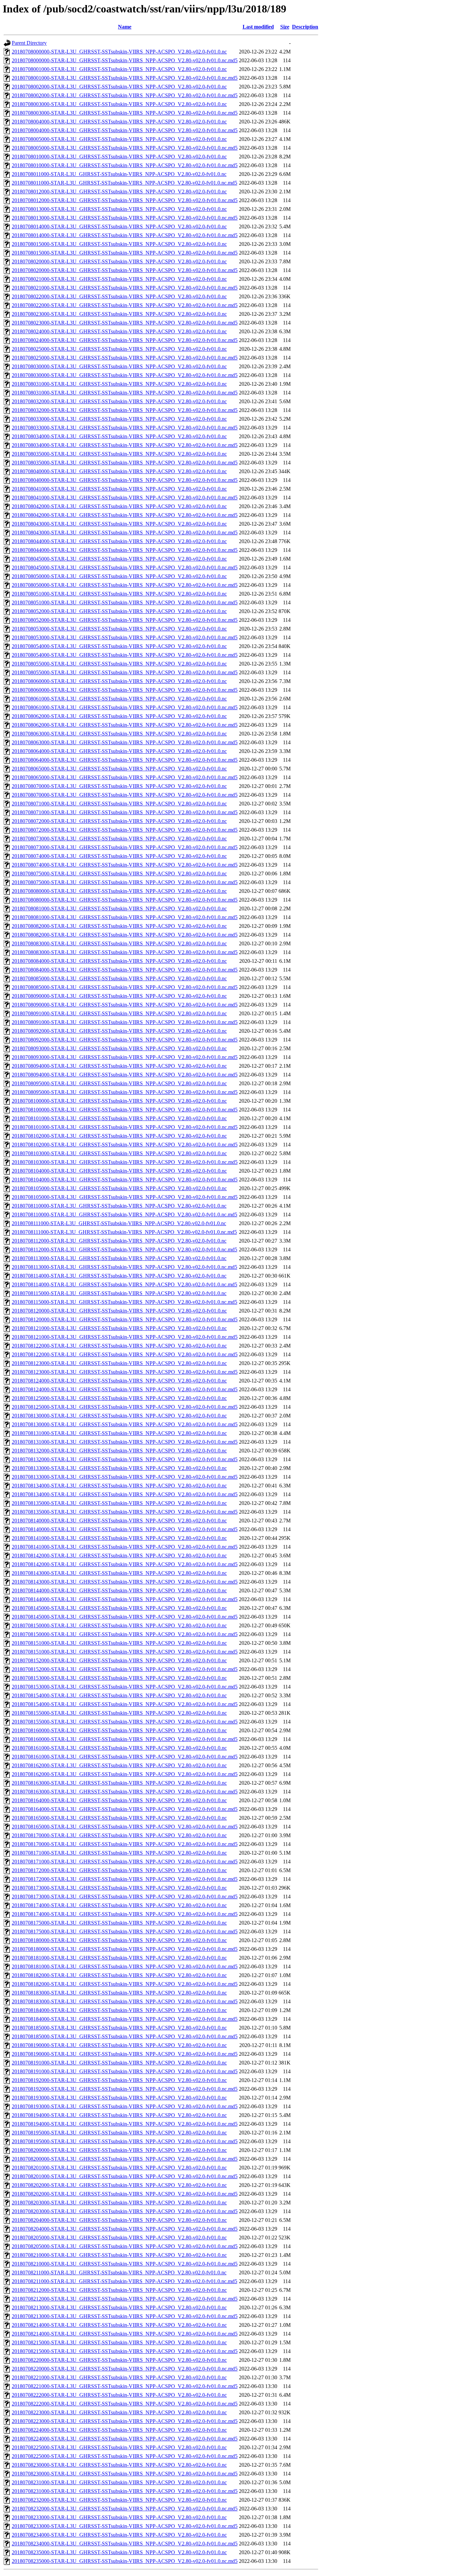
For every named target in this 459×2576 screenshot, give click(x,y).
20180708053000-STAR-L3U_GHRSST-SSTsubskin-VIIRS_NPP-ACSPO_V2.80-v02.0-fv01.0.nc (119, 629)
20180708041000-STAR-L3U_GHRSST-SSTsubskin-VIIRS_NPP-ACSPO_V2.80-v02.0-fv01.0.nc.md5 (125, 498)
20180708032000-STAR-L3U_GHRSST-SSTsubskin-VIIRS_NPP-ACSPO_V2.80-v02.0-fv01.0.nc (119, 401)
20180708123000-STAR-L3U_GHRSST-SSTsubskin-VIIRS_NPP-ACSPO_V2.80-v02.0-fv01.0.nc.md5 (125, 1372)
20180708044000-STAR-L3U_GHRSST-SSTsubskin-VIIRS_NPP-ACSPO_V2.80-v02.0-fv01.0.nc (119, 541)
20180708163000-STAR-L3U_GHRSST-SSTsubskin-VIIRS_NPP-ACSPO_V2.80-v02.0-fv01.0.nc (119, 1783)
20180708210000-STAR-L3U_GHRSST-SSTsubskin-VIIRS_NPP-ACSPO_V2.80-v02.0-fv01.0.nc (119, 2255)
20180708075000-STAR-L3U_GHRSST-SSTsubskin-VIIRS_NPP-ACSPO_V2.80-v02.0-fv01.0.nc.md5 (125, 882)
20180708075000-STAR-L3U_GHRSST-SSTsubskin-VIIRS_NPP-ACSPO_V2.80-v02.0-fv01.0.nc (119, 874)
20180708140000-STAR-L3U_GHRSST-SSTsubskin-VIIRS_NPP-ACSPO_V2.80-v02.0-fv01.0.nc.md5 (125, 1529)
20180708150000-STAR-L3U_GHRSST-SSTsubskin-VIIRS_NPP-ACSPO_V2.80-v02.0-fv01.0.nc (119, 1625)
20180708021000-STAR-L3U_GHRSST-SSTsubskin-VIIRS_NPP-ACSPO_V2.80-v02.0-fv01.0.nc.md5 (125, 288)
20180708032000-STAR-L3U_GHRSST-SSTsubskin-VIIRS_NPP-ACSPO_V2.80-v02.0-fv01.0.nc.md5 (125, 410)
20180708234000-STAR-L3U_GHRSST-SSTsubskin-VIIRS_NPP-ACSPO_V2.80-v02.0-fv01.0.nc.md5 (125, 2544)
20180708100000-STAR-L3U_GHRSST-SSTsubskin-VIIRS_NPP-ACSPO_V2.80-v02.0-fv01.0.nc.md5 (125, 1110)
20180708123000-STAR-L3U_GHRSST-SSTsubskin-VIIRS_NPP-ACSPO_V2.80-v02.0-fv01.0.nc (119, 1363)
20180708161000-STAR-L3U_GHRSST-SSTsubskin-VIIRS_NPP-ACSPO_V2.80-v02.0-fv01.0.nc (119, 1748)
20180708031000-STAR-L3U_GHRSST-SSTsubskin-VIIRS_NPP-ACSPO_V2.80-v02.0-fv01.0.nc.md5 (125, 393)
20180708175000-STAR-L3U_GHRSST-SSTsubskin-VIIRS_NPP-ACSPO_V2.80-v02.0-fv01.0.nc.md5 (125, 1931)
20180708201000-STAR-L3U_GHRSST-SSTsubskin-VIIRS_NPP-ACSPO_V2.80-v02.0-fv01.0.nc (119, 2168)
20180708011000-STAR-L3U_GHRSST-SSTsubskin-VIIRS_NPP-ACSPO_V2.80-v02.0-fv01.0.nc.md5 (124, 183)
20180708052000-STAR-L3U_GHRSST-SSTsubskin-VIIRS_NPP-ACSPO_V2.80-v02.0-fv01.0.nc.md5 (125, 620)
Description (305, 27)
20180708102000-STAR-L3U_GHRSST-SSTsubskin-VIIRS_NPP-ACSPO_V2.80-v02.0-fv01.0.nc (119, 1136)
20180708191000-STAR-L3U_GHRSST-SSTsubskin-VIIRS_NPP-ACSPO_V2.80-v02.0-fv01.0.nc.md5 (125, 2071)
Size (285, 27)
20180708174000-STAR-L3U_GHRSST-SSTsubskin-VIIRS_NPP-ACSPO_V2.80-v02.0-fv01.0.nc (119, 1905)
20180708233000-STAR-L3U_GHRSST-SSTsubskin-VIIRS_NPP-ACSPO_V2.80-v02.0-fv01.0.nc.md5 (125, 2526)
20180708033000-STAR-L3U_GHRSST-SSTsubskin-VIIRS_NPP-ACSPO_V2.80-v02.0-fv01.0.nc (119, 419)
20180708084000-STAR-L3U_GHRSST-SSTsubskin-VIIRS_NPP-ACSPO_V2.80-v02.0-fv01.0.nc (119, 961)
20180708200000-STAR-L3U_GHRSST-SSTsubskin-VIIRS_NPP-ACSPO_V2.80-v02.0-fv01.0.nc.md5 (125, 2159)
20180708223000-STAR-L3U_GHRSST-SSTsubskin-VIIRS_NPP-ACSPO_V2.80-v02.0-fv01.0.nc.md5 (125, 2421)
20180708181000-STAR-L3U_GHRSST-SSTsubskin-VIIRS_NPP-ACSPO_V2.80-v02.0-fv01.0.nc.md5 (125, 1966)
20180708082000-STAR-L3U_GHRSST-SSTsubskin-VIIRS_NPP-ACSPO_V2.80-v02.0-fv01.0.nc (119, 926)
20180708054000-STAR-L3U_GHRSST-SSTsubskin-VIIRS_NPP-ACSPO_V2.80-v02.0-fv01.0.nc (119, 646)
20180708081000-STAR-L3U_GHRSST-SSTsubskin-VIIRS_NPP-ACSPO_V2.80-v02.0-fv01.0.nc (119, 908)
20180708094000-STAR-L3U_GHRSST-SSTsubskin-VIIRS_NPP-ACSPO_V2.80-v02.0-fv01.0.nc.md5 (125, 1075)
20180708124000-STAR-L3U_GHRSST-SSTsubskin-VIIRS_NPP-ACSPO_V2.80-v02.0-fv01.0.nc (119, 1381)
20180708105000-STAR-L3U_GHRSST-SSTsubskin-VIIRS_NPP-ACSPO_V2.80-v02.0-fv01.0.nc (119, 1188)
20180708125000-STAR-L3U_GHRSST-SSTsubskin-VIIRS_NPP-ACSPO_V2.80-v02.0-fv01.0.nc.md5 (125, 1407)
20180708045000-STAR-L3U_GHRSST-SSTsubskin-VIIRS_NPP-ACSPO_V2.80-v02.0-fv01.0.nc (119, 559)
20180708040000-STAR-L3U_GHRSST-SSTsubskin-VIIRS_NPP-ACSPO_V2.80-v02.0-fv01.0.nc (119, 471)
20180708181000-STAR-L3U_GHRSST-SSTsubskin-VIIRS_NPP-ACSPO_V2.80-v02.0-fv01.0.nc (119, 1958)
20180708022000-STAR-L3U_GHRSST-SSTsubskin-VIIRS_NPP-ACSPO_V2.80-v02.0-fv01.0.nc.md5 (125, 305)
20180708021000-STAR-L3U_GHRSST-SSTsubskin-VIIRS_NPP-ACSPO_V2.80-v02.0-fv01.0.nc (119, 279)
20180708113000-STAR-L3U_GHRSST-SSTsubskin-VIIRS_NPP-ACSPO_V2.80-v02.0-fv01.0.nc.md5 (124, 1267)
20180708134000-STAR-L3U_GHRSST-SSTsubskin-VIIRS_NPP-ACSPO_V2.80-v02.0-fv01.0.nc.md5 (125, 1494)
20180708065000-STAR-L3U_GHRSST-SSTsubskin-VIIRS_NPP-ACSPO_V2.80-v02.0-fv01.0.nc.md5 (125, 777)
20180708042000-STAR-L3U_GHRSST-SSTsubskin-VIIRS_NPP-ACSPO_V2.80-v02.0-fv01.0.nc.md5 (125, 515)
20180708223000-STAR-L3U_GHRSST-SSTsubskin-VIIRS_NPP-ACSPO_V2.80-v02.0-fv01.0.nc (119, 2412)
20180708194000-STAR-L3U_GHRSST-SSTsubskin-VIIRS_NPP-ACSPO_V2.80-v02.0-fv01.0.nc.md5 (125, 2124)
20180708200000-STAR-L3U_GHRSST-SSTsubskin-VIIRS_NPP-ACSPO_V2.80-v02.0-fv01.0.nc (119, 2150)
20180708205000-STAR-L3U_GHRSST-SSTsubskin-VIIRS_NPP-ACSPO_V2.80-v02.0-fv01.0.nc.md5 (125, 2246)
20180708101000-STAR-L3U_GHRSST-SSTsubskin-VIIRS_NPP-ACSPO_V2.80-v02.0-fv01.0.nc (119, 1118)
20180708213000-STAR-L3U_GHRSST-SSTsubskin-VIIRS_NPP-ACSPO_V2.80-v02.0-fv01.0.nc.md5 (125, 2316)
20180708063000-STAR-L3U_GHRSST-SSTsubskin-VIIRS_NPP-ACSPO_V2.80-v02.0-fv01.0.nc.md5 (125, 742)
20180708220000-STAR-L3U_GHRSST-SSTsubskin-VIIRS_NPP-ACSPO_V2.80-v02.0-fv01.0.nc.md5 (125, 2369)
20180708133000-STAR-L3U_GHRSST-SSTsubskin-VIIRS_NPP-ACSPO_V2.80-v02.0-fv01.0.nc (119, 1468)
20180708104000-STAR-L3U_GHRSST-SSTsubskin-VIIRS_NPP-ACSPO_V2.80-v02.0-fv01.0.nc (119, 1171)
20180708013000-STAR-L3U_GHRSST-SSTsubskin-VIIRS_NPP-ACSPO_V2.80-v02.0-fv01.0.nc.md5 (125, 218)
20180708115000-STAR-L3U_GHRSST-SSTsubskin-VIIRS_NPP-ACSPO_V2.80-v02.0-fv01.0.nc (119, 1293)
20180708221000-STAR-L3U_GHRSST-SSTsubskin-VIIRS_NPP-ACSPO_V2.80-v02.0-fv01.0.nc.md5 (125, 2386)
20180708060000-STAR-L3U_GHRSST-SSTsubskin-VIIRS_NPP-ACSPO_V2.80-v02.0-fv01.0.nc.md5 (125, 690)
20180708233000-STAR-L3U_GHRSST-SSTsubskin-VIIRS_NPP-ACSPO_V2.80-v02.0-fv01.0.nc (119, 2517)
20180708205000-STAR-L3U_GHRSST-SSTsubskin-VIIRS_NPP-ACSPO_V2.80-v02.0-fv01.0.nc (119, 2238)
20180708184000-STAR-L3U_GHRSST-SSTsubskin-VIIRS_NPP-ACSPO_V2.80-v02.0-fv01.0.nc (119, 2010)
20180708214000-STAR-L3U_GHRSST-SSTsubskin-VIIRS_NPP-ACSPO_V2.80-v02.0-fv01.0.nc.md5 (125, 2334)
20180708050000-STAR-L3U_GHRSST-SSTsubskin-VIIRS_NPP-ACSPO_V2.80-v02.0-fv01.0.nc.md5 (125, 585)
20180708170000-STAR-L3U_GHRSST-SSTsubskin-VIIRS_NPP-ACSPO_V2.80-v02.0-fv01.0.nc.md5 (125, 1844)
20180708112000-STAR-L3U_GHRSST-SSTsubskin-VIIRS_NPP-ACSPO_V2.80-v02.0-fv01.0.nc (119, 1241)
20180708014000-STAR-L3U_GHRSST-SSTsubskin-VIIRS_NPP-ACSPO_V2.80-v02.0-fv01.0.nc (119, 226)
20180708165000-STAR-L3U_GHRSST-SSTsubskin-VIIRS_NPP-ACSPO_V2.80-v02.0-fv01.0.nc (119, 1818)
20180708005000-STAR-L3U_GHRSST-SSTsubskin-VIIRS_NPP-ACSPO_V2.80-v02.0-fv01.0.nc (119, 139)
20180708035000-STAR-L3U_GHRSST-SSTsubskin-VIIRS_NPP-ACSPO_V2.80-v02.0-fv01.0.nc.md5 (125, 463)
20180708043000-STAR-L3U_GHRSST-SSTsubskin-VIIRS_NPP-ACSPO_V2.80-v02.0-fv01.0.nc (119, 524)
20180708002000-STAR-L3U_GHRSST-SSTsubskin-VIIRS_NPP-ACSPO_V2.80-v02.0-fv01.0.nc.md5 (125, 95)
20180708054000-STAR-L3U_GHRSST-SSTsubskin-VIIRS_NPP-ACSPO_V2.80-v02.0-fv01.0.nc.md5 (125, 655)
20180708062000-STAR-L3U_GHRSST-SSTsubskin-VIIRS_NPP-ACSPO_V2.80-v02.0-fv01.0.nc (119, 716)
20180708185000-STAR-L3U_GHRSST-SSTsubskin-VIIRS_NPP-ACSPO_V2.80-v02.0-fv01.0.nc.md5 (125, 2036)
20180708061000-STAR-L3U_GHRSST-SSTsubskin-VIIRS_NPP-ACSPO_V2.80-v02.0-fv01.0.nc (119, 699)
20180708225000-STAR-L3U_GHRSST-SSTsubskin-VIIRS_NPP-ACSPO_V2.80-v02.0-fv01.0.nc (119, 2447)
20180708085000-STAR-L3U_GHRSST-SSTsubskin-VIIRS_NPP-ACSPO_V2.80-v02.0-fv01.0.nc (119, 978)
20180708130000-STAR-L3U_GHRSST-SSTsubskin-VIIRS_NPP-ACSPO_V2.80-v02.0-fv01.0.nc (119, 1416)
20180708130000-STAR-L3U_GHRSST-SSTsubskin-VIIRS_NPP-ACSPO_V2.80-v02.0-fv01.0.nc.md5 (125, 1424)
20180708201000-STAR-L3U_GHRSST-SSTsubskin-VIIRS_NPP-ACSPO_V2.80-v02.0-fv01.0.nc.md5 (125, 2176)
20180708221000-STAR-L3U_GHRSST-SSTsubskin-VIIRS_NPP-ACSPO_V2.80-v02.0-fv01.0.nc (119, 2377)
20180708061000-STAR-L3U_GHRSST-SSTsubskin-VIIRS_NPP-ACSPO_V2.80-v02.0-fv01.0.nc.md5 (125, 707)
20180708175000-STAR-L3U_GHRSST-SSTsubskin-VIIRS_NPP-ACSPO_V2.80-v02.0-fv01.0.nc (119, 1923)
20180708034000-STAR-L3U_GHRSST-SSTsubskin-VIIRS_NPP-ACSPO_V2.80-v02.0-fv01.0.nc (119, 436)
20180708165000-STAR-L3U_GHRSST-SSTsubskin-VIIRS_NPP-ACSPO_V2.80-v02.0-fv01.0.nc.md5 (125, 1827)
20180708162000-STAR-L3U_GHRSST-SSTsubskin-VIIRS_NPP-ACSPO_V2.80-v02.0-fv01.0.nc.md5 (125, 1774)
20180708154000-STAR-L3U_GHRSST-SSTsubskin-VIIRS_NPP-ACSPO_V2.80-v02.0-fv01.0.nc (119, 1695)
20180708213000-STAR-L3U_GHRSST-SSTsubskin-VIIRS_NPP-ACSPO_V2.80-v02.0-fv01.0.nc (119, 2307)
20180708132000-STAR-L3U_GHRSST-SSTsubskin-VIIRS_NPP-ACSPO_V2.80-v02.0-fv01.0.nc (119, 1451)
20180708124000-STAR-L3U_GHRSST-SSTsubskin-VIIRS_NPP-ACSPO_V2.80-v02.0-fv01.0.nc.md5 (125, 1389)
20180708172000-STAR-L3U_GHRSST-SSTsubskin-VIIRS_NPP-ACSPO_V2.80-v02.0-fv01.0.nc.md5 (125, 1879)
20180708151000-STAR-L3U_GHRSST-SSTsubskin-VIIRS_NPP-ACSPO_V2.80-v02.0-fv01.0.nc (119, 1643)
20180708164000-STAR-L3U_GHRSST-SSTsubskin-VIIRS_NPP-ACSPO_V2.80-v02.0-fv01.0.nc (119, 1800)
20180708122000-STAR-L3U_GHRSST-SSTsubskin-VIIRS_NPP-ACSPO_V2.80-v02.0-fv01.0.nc (119, 1346)
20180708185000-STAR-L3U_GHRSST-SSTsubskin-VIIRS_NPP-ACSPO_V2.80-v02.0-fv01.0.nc (119, 2028)
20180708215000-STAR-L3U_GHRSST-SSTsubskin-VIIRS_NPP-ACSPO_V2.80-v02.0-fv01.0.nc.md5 (125, 2351)
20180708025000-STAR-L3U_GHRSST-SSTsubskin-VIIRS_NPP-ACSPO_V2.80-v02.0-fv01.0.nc (119, 349)
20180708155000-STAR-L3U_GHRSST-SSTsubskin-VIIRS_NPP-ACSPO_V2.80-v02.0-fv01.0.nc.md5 (125, 1722)
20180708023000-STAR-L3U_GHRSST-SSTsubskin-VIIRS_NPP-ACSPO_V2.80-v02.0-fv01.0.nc (119, 314)
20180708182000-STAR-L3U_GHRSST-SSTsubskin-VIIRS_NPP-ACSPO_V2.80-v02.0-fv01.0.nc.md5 (125, 1984)
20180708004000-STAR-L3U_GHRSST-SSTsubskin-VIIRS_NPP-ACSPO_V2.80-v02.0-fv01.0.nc (119, 122)
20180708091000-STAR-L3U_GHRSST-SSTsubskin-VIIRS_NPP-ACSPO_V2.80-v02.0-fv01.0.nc (119, 1013)
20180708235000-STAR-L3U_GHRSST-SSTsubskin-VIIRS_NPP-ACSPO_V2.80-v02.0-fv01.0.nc (119, 2552)
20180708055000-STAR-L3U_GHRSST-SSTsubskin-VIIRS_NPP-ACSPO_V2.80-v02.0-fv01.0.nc (119, 664)
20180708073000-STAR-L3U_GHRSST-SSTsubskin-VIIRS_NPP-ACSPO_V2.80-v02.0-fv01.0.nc (119, 839)
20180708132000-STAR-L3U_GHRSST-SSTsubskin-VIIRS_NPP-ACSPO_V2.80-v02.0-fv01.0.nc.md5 (125, 1459)
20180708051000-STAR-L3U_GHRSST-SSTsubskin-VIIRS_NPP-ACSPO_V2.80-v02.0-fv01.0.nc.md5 (125, 602)
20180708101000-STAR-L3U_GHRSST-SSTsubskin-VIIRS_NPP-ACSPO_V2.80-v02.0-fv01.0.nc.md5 (125, 1127)
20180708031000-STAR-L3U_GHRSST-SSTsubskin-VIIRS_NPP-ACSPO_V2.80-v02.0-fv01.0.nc (119, 384)
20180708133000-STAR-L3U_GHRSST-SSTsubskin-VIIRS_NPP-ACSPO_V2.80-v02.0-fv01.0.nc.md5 (125, 1477)
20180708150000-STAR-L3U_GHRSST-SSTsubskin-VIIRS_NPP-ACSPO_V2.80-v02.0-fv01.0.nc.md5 (125, 1634)
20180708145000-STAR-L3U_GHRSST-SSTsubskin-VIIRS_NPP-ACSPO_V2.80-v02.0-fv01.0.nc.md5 (125, 1617)
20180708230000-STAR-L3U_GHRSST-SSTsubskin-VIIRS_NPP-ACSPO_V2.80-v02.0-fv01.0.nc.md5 (125, 2474)
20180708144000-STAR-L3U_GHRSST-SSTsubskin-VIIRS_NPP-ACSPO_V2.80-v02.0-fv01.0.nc (119, 1590)
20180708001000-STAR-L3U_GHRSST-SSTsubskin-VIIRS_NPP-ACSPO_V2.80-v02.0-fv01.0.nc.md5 (125, 78)
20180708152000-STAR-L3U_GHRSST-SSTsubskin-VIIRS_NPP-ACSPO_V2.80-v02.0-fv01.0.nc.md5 (125, 1669)
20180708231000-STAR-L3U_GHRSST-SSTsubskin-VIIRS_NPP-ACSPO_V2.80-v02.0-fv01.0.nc (119, 2482)
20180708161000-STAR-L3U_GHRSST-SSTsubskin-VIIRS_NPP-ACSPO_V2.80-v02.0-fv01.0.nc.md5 (125, 1757)
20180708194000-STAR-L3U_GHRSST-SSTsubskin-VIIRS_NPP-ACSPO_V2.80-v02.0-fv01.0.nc (119, 2115)
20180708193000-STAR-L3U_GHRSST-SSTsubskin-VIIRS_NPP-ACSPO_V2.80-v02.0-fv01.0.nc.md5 (125, 2106)
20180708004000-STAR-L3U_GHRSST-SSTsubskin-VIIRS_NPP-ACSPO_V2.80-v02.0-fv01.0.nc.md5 (125, 130)
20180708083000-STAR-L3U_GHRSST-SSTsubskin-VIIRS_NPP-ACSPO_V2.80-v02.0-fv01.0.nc (119, 943)
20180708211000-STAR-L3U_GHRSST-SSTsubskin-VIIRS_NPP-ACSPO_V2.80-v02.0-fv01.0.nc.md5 (124, 2281)
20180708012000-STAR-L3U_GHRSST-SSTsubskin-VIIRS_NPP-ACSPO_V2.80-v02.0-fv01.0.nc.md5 (125, 200)
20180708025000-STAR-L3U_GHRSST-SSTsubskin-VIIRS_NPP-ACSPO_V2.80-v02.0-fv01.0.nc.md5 (125, 358)
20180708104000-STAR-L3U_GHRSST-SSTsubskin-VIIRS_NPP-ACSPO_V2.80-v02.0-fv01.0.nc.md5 (125, 1180)
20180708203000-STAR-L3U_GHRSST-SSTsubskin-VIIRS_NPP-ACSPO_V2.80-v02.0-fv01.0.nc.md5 (125, 2211)
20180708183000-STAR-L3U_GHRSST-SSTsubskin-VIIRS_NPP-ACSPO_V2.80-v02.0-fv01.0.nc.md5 (125, 2001)
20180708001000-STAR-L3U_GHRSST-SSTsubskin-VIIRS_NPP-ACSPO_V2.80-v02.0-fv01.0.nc (119, 69)
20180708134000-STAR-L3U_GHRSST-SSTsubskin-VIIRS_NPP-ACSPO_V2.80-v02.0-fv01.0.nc (119, 1486)
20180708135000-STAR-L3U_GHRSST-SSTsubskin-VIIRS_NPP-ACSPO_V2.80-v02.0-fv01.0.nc (119, 1503)
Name (125, 27)
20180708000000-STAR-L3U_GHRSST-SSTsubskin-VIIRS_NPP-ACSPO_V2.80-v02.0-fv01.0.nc (119, 52)
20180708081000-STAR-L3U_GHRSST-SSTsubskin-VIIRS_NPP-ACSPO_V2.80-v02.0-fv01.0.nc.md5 (125, 917)
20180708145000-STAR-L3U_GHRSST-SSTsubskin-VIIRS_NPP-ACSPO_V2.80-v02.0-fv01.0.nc (119, 1608)
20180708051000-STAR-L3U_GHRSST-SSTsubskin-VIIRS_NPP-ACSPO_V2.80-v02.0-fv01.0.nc (119, 594)
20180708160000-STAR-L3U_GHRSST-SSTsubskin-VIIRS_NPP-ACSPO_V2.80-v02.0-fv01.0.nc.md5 (125, 1739)
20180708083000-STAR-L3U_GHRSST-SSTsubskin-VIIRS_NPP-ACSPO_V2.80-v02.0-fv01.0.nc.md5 (125, 952)
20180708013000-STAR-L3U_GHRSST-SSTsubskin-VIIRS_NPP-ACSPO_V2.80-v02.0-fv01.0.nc (119, 209)
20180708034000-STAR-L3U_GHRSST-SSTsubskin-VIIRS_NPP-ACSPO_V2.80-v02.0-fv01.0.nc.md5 (125, 445)
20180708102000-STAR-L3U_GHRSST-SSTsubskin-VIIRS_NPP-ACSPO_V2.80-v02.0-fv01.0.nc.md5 (125, 1145)
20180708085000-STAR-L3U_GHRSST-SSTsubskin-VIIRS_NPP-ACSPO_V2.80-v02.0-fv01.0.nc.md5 (125, 987)
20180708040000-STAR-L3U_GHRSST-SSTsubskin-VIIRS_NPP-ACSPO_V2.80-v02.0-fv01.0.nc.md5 (125, 480)
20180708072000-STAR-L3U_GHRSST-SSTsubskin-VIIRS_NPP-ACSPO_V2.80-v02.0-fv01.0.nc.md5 (125, 830)
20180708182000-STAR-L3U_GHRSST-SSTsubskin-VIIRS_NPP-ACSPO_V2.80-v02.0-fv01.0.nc (119, 1975)
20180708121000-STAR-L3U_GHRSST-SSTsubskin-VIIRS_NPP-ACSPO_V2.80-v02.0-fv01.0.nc (119, 1328)
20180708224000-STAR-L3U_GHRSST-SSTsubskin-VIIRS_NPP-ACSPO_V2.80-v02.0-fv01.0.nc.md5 (125, 2439)
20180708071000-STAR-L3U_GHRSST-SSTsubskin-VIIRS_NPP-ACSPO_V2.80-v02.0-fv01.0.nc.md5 (125, 812)
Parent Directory (29, 43)
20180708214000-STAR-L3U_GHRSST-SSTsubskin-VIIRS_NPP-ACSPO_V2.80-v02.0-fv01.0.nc (119, 2325)
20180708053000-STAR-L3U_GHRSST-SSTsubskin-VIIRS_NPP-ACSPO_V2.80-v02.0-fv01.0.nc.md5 (125, 637)
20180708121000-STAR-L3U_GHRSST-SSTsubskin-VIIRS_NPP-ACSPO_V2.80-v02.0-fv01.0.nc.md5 (125, 1337)
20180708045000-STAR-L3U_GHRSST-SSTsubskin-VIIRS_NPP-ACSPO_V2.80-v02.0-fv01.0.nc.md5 (125, 567)
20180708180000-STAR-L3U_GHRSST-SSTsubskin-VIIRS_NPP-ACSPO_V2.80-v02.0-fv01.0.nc (119, 1940)
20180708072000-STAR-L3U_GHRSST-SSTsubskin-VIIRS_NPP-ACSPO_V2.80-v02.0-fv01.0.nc (119, 821)
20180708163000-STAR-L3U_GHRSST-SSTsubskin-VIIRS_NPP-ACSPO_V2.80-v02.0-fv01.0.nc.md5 (125, 1792)
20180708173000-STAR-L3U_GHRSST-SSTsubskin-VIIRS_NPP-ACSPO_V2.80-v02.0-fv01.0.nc (119, 1888)
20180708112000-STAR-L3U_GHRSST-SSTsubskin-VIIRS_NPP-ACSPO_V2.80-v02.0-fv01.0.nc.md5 (124, 1249)
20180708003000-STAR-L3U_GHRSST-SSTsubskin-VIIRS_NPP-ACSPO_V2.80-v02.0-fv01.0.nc (119, 104)
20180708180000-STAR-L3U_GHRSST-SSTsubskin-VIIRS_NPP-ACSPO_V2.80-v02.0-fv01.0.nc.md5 (125, 1949)
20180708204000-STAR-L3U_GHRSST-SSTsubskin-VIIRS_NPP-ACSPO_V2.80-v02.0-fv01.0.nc (119, 2220)
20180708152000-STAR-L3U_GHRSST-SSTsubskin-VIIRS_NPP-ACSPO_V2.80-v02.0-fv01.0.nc (119, 1660)
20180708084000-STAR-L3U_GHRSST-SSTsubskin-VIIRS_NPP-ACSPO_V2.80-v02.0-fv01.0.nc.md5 (125, 970)
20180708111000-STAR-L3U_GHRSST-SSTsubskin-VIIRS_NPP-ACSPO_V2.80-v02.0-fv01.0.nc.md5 (124, 1232)
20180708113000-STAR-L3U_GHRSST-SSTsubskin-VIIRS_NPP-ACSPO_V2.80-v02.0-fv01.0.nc (119, 1258)
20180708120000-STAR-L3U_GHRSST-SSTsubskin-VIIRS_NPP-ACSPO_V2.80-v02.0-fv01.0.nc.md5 (125, 1319)
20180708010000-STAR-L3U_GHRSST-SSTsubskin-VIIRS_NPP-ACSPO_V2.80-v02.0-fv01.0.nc (119, 157)
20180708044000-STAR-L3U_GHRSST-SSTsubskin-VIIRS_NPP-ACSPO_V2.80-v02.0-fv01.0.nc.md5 (125, 550)
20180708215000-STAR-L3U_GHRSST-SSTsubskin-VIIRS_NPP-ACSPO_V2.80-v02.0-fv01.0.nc (119, 2342)
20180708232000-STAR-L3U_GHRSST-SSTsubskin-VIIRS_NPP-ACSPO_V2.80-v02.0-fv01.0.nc (119, 2500)
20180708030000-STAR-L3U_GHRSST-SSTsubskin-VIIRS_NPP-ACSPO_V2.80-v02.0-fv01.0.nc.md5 (125, 375)
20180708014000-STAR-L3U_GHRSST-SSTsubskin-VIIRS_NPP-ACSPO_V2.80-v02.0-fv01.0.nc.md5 (125, 235)
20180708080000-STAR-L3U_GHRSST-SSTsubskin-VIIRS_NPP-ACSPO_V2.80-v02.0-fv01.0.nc (119, 891)
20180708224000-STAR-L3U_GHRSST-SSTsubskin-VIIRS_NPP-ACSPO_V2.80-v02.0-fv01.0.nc (119, 2430)
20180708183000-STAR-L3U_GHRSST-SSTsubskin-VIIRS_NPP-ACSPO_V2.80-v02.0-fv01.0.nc (119, 1993)
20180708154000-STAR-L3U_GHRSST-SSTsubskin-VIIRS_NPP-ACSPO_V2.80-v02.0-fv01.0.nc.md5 (125, 1704)
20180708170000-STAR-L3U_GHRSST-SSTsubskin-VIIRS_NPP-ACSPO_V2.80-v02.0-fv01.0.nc (119, 1835)
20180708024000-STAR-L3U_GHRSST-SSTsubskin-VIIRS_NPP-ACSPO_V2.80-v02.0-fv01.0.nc (119, 331)
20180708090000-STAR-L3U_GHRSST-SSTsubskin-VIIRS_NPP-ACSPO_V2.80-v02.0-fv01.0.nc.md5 (125, 1005)
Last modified (258, 27)
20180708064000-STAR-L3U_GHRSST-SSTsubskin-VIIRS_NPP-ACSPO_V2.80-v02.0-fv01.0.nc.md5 (125, 760)
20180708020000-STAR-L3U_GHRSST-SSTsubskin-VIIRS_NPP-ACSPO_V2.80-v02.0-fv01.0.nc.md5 (125, 270)
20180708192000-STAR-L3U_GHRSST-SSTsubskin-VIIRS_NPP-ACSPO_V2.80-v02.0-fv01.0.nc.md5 (125, 2089)
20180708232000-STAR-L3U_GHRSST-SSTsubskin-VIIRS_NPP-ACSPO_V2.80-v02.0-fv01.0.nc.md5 (125, 2509)
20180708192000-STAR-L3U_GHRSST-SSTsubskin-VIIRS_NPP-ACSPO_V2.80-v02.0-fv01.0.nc (119, 2080)
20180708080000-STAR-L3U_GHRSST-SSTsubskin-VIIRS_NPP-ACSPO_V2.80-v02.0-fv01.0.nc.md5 (125, 900)
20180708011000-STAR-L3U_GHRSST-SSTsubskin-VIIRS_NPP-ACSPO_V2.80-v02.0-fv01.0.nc (119, 174)
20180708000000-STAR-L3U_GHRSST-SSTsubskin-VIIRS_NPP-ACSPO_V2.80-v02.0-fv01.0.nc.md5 (125, 60)
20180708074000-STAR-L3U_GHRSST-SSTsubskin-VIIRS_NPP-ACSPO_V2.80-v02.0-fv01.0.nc (119, 856)
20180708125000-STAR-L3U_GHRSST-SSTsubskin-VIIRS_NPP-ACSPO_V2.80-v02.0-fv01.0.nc (119, 1398)
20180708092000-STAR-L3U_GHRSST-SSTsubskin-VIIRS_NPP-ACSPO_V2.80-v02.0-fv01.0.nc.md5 (125, 1040)
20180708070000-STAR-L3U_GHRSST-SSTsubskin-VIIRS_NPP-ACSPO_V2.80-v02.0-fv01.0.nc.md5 (125, 795)
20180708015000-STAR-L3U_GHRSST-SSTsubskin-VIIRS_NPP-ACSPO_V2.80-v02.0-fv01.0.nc (119, 244)
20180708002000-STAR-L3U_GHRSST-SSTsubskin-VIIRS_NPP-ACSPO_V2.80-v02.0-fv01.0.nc (119, 87)
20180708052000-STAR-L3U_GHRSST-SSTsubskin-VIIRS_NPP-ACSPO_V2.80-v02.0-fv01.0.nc (119, 611)
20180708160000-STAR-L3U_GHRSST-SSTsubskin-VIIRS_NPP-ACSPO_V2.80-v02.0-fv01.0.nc (119, 1730)
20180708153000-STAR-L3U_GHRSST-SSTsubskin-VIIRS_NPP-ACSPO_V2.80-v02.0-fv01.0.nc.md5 (125, 1687)
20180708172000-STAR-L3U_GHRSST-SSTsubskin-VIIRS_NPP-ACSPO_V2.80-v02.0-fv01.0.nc (119, 1870)
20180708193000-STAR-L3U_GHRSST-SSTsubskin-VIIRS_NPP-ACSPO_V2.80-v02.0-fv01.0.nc (119, 2098)
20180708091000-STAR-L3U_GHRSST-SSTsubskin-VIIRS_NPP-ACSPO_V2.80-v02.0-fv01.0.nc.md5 (125, 1022)
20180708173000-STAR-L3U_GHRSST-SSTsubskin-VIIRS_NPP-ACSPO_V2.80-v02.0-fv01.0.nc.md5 (125, 1897)
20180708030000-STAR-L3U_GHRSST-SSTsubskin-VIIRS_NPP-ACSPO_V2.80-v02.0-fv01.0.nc (119, 366)
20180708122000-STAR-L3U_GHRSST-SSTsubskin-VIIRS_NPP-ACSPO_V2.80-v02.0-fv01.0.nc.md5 (125, 1354)
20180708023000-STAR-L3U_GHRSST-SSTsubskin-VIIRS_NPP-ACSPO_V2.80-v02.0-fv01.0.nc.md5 (125, 323)
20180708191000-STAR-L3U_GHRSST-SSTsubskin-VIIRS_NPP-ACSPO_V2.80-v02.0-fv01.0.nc (119, 2063)
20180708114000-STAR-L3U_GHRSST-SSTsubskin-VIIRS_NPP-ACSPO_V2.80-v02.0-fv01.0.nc (119, 1276)
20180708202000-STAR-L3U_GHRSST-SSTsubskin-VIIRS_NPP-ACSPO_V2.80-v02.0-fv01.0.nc (119, 2185)
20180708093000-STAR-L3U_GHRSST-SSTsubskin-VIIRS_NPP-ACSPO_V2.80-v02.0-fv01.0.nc (119, 1048)
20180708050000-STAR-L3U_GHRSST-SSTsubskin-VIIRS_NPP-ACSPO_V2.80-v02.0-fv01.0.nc (119, 576)
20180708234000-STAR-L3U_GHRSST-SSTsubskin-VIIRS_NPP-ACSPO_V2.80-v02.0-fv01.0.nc (119, 2535)
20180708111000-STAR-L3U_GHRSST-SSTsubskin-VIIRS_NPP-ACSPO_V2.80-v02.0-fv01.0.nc (119, 1223)
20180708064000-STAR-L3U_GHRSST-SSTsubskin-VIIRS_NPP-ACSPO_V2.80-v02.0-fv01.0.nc (119, 751)
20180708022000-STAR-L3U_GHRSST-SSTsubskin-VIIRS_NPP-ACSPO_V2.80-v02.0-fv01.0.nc (119, 296)
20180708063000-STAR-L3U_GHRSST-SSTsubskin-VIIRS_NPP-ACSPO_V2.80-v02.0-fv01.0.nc (119, 734)
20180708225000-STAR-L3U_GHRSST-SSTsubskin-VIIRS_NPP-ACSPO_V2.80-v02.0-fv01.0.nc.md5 (125, 2456)
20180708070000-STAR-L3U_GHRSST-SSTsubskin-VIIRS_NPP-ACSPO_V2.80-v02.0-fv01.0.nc (119, 786)
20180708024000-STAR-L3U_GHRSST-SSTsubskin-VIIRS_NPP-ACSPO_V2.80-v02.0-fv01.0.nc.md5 (125, 340)
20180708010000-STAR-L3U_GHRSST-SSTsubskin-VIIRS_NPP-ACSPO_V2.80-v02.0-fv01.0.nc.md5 (125, 165)
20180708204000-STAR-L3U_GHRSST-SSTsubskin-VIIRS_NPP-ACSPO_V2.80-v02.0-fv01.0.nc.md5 (125, 2229)
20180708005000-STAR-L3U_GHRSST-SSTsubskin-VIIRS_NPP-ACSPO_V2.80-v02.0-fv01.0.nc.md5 (125, 148)
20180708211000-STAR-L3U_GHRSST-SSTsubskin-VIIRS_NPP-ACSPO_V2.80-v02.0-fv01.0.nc (119, 2272)
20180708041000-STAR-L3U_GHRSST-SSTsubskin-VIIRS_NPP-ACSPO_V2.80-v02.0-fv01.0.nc (119, 489)
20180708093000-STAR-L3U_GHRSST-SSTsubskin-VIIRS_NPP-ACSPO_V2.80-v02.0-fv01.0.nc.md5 (125, 1057)
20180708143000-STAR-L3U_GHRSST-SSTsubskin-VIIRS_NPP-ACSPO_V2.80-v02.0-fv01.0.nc (119, 1573)
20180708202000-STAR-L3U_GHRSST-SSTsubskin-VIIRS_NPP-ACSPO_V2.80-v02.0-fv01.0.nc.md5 (125, 2194)
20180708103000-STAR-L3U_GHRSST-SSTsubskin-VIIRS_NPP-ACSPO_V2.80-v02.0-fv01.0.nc (119, 1153)
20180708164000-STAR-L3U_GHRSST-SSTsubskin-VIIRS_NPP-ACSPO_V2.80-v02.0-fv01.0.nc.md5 (125, 1809)
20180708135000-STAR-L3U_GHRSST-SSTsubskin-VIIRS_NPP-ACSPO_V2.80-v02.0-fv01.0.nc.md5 (125, 1512)
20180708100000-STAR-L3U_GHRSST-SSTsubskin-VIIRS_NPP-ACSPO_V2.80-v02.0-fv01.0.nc (119, 1101)
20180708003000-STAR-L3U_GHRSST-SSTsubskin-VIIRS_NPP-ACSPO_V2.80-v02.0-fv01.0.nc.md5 (125, 113)
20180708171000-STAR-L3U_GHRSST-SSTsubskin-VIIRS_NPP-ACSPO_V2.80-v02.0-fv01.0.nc (119, 1853)
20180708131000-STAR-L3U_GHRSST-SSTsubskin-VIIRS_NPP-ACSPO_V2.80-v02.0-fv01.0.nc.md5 (125, 1442)
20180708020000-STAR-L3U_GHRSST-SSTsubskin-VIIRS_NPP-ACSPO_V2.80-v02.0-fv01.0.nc (119, 261)
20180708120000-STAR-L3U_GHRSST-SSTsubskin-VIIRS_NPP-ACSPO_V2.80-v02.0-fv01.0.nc (119, 1311)
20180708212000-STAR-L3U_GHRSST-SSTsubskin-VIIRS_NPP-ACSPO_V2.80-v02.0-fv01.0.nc (119, 2290)
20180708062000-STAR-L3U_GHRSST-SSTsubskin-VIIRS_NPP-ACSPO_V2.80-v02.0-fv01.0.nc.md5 (125, 725)
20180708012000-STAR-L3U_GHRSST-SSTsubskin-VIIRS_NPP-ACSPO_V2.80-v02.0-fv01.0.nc (119, 192)
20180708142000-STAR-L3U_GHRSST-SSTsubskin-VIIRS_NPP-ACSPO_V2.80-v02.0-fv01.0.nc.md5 (125, 1564)
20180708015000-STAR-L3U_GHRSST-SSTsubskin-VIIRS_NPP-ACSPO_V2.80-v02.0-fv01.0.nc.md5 (125, 253)
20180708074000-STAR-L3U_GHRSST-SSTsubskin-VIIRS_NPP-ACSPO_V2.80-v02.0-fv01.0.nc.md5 (125, 865)
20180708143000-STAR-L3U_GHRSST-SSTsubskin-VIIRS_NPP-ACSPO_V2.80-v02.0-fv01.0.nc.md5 (125, 1582)
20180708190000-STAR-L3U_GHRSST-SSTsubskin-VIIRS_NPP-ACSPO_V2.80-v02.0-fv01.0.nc (119, 2045)
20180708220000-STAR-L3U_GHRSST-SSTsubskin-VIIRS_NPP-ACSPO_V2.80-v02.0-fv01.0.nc (119, 2360)
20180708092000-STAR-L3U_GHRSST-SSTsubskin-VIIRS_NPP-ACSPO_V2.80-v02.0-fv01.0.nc (119, 1031)
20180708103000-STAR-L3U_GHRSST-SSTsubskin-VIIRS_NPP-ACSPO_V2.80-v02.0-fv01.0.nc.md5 (125, 1162)
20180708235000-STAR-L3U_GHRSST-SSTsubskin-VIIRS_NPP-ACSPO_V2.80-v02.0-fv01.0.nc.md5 (125, 2561)
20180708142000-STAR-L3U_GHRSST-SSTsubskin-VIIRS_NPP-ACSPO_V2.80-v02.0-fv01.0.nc (119, 1556)
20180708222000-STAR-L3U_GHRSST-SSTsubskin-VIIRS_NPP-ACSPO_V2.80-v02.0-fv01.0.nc (119, 2395)
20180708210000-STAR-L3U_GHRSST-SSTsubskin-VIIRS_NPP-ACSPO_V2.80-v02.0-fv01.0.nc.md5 (125, 2264)
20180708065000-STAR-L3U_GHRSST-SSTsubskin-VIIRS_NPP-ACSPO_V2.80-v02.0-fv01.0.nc (119, 769)
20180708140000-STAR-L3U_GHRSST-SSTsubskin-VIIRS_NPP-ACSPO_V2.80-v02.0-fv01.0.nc (119, 1521)
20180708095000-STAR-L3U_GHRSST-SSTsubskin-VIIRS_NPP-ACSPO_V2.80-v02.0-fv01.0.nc (119, 1083)
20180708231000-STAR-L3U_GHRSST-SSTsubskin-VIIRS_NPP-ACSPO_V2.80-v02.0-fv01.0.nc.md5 (125, 2491)
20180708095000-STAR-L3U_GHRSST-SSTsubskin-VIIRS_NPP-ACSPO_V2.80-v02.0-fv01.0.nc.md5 (125, 1092)
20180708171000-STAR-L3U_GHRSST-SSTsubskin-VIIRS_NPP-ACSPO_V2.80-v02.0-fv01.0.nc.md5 (125, 1862)
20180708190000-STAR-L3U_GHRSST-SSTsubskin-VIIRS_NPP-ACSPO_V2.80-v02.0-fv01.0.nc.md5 (125, 2054)
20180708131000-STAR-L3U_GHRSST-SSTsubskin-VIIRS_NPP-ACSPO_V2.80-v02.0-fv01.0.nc (119, 1433)
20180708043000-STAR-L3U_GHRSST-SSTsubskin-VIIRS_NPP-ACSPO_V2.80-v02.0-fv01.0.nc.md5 (125, 533)
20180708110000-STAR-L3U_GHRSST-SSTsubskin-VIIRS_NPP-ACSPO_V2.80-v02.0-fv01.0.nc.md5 (124, 1215)
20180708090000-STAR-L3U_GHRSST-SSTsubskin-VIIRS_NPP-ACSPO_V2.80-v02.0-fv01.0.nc (119, 996)
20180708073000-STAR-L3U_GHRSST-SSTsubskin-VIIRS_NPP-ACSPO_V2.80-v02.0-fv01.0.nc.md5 (125, 847)
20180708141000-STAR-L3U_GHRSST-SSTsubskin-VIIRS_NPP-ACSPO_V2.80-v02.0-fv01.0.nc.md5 (125, 1547)
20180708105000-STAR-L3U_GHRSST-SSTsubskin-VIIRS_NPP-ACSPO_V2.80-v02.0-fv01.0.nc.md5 (125, 1197)
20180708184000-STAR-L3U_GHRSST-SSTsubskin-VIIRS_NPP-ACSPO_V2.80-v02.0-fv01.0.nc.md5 (125, 2019)
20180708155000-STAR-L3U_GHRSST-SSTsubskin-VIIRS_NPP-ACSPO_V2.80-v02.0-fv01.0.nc (119, 1713)
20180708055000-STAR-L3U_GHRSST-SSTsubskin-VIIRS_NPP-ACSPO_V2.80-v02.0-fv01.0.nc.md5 (125, 672)
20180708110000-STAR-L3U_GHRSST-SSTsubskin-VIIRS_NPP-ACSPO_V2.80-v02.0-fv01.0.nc (119, 1206)
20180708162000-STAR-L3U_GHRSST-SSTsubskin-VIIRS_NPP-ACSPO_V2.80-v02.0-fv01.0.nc (119, 1765)
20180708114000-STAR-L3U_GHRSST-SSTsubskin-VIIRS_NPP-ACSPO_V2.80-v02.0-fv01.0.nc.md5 (124, 1284)
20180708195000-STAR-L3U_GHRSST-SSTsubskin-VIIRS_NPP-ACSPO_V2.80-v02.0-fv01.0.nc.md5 (125, 2141)
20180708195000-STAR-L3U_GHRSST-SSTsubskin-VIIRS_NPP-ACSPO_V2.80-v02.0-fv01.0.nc (119, 2133)
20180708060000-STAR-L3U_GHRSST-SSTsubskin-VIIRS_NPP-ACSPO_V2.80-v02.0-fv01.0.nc (119, 681)
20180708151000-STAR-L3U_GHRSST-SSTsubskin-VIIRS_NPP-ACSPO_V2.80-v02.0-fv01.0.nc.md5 (125, 1652)
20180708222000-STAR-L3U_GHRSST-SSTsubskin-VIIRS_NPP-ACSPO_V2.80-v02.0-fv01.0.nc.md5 (125, 2404)
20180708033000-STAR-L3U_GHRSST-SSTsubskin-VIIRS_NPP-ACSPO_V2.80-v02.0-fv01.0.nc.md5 (125, 428)
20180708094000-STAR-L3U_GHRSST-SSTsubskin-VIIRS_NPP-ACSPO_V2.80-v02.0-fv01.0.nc (119, 1066)
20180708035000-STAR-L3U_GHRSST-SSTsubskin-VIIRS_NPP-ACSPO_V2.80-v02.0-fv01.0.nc (119, 454)
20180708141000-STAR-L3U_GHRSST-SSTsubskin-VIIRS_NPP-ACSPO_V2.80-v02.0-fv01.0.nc (119, 1538)
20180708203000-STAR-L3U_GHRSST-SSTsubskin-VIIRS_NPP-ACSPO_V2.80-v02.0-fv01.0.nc (119, 2203)
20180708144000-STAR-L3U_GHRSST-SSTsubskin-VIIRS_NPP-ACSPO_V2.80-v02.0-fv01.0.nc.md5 (125, 1599)
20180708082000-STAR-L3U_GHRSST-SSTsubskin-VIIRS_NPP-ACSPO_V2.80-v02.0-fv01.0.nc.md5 (125, 935)
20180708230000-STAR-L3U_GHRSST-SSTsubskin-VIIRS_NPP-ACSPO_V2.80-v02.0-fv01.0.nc (119, 2465)
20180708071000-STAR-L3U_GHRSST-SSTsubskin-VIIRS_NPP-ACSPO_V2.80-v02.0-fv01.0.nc (119, 804)
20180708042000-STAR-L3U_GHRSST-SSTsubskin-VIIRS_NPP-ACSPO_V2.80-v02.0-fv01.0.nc (119, 506)
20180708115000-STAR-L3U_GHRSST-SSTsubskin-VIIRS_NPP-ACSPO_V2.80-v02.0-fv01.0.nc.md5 (124, 1302)
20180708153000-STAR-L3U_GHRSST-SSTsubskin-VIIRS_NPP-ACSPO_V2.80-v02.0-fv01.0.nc (119, 1678)
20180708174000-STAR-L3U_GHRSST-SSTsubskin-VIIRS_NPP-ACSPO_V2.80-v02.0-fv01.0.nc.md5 (125, 1914)
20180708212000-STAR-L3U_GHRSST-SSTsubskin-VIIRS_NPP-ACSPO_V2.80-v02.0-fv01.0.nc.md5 (125, 2299)
